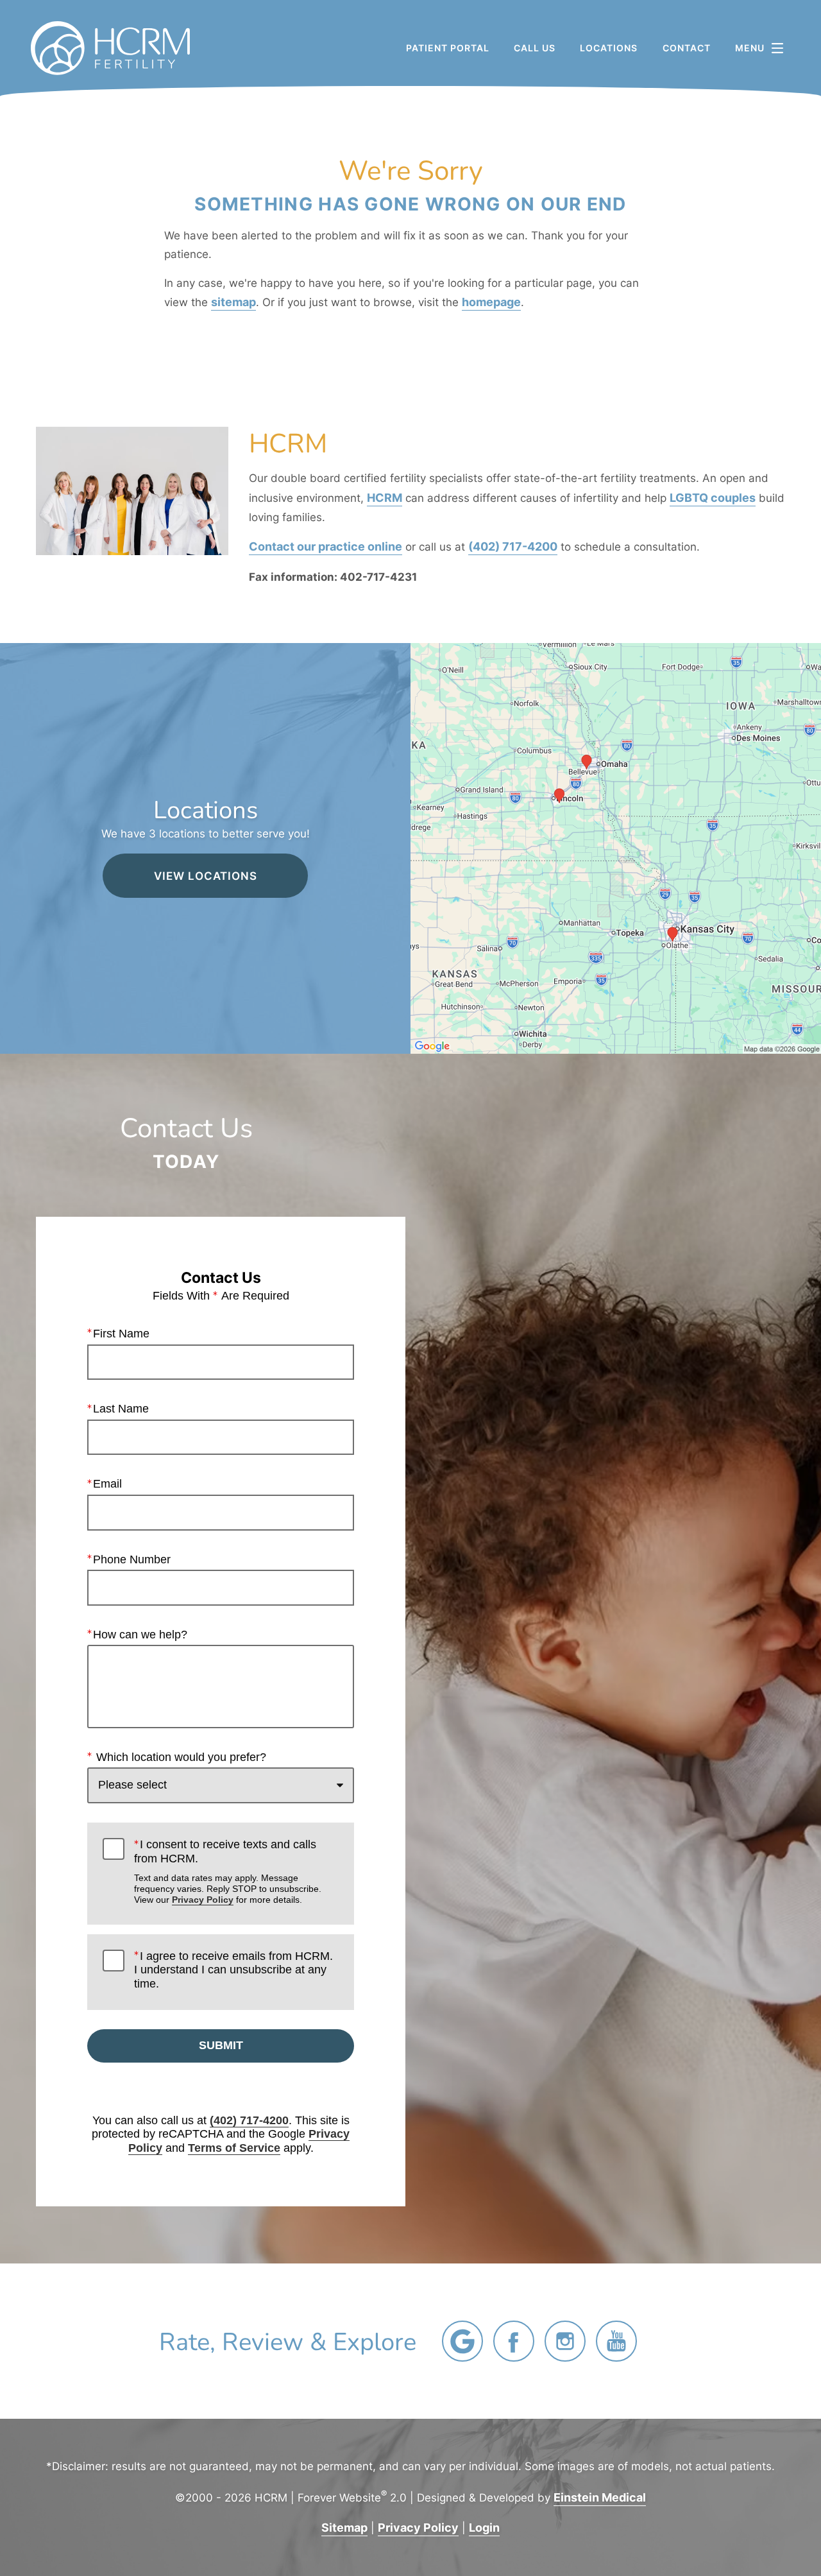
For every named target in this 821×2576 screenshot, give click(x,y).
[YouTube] (616, 2341)
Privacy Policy (203, 1900)
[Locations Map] (616, 847)
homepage (491, 302)
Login (484, 2527)
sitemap (233, 302)
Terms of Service (234, 2148)
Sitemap (344, 2527)
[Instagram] (565, 2341)
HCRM (385, 497)
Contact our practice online (326, 546)
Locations (609, 48)
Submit (221, 2045)
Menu (750, 48)
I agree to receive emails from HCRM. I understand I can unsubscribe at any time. (233, 1970)
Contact (687, 48)
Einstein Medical (600, 2497)
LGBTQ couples (713, 497)
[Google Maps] (462, 2341)
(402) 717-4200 (513, 546)
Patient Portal (448, 48)
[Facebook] (514, 2341)
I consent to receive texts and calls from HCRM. (228, 1871)
